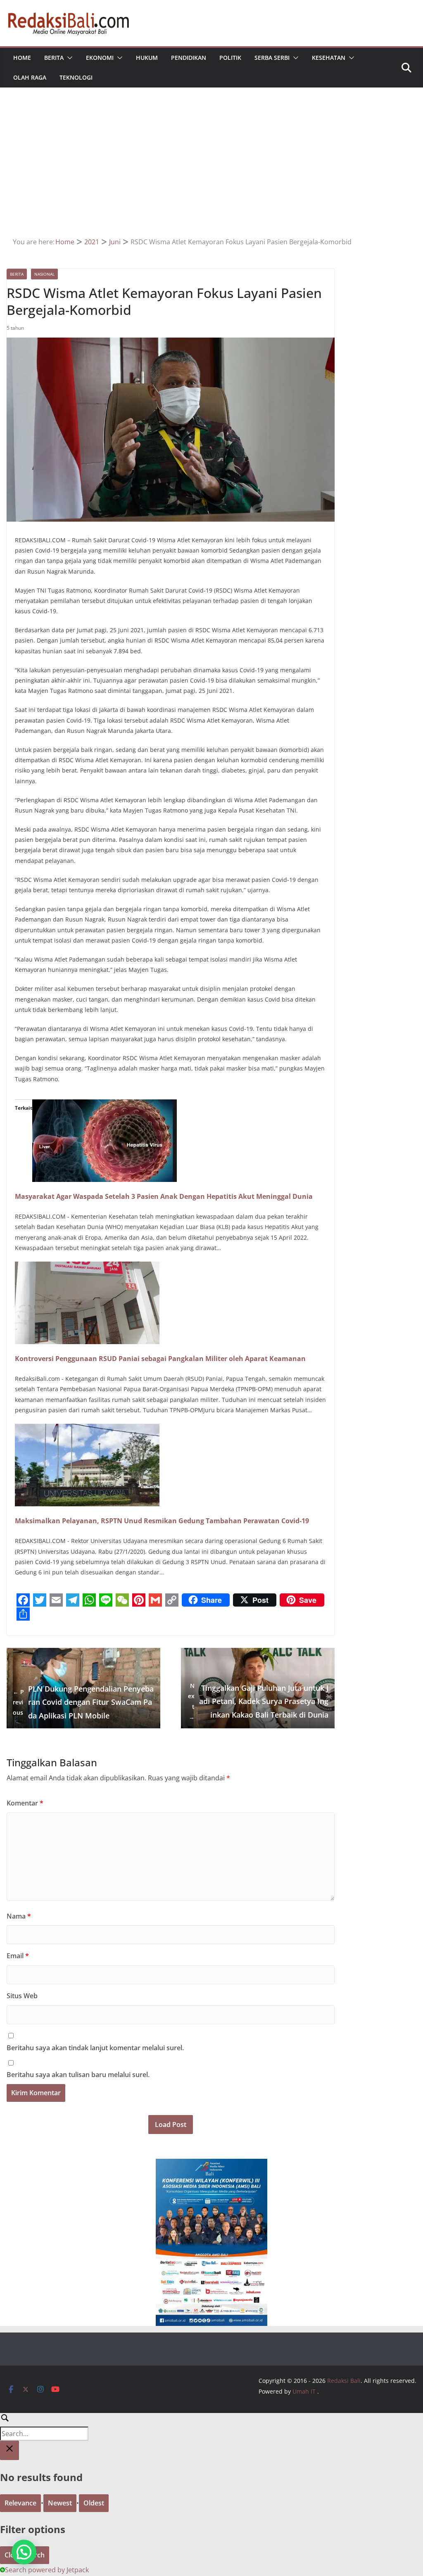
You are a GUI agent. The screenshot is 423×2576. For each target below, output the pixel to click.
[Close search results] (10, 2450)
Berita (54, 58)
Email (18, 1956)
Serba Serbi (272, 58)
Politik (230, 58)
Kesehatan (329, 58)
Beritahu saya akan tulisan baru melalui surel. (78, 2075)
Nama (19, 1916)
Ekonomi (100, 58)
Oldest (94, 2503)
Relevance (20, 2503)
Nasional (44, 274)
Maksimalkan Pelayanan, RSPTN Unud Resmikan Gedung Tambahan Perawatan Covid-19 (162, 1521)
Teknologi (76, 77)
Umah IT (304, 2391)
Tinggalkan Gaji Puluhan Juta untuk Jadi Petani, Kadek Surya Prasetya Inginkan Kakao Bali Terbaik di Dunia (258, 1701)
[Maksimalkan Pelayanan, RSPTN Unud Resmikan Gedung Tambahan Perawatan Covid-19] (87, 1430)
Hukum (147, 58)
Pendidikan (189, 58)
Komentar (25, 1803)
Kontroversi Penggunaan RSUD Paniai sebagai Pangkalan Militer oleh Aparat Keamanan (160, 1359)
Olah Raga (30, 77)
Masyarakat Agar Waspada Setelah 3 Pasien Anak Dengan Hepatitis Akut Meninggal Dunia (164, 1196)
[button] (68, 58)
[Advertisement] (212, 174)
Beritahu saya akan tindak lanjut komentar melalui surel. (95, 2048)
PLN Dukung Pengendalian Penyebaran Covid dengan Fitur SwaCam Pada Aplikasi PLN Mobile (83, 1702)
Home (22, 58)
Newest (60, 2503)
